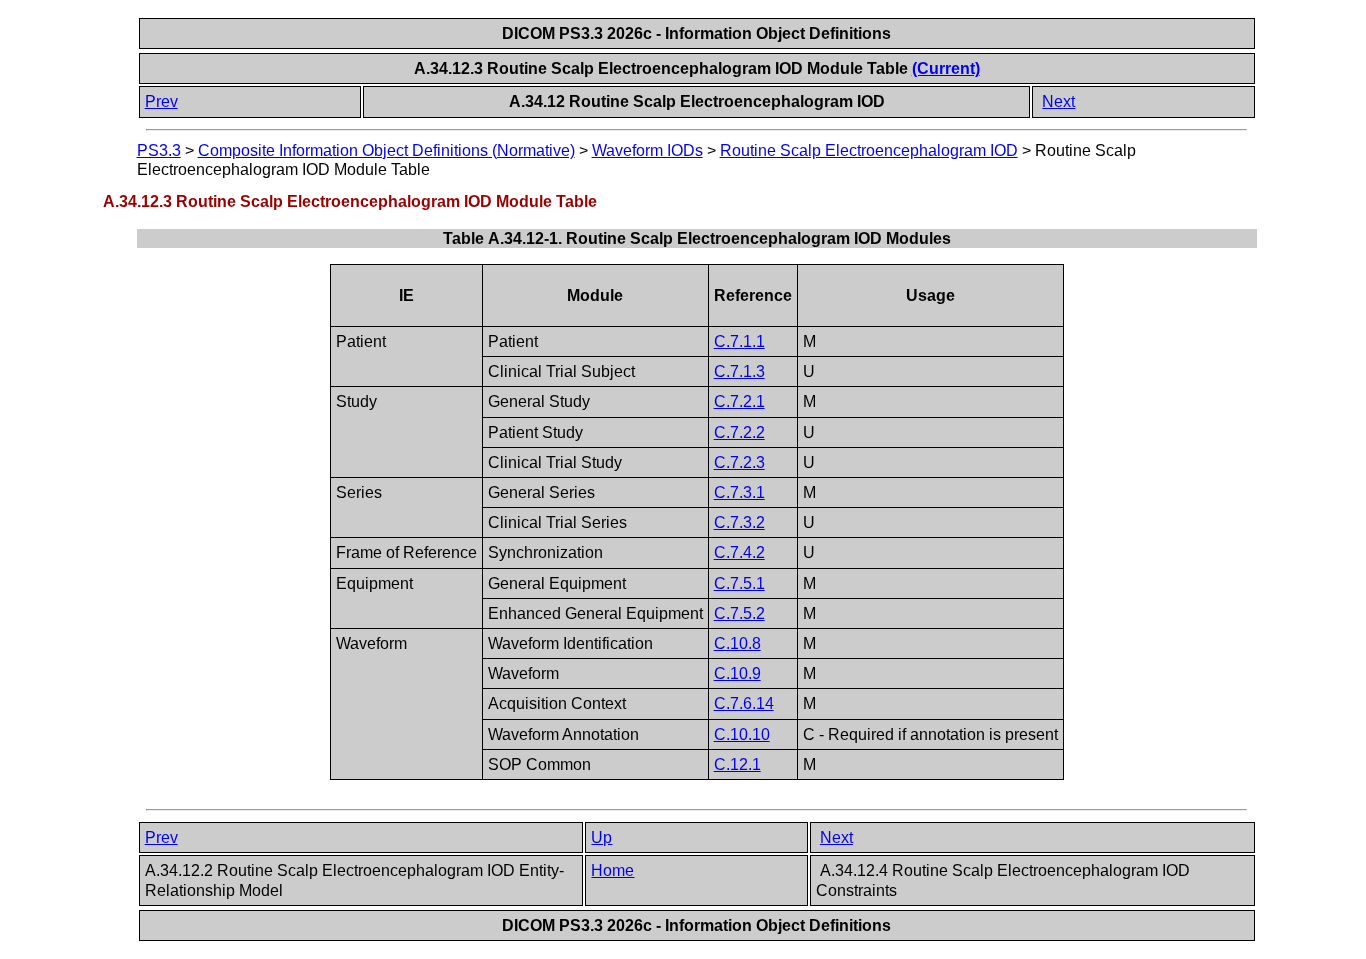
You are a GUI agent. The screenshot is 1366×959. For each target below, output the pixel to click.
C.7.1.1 (739, 341)
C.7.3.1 (739, 492)
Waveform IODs (647, 150)
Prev (161, 101)
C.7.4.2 (739, 552)
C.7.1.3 (739, 371)
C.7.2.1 (739, 401)
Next (1058, 101)
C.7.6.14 (744, 703)
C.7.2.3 (739, 462)
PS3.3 (159, 150)
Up (601, 837)
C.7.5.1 (739, 583)
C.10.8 (737, 643)
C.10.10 (742, 734)
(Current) (946, 68)
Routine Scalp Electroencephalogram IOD (869, 150)
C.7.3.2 (739, 522)
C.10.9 (737, 673)
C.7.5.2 (739, 613)
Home (612, 870)
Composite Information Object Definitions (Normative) (386, 150)
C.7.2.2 (739, 432)
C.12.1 (737, 764)
